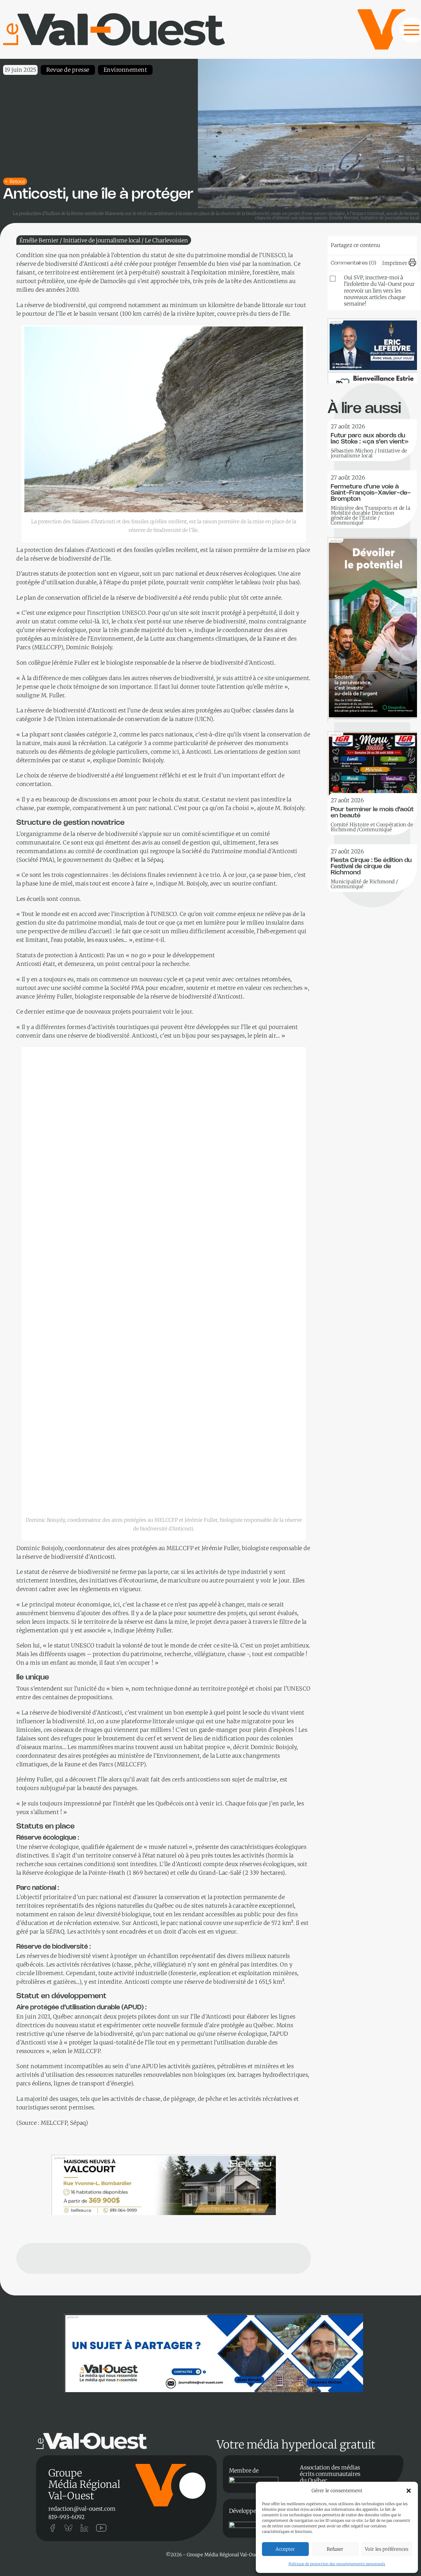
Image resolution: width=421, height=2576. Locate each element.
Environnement (125, 70)
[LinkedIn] (365, 244)
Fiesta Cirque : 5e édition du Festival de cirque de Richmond (371, 867)
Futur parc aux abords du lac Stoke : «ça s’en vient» (370, 439)
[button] (409, 2491)
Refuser (335, 2549)
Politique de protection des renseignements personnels (337, 2564)
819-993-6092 (67, 2517)
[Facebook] (403, 244)
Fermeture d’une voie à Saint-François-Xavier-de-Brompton (371, 493)
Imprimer (395, 263)
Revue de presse (68, 70)
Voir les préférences (387, 2549)
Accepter (285, 2549)
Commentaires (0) (354, 263)
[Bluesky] (346, 244)
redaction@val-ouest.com (82, 2509)
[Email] (384, 244)
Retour (17, 181)
